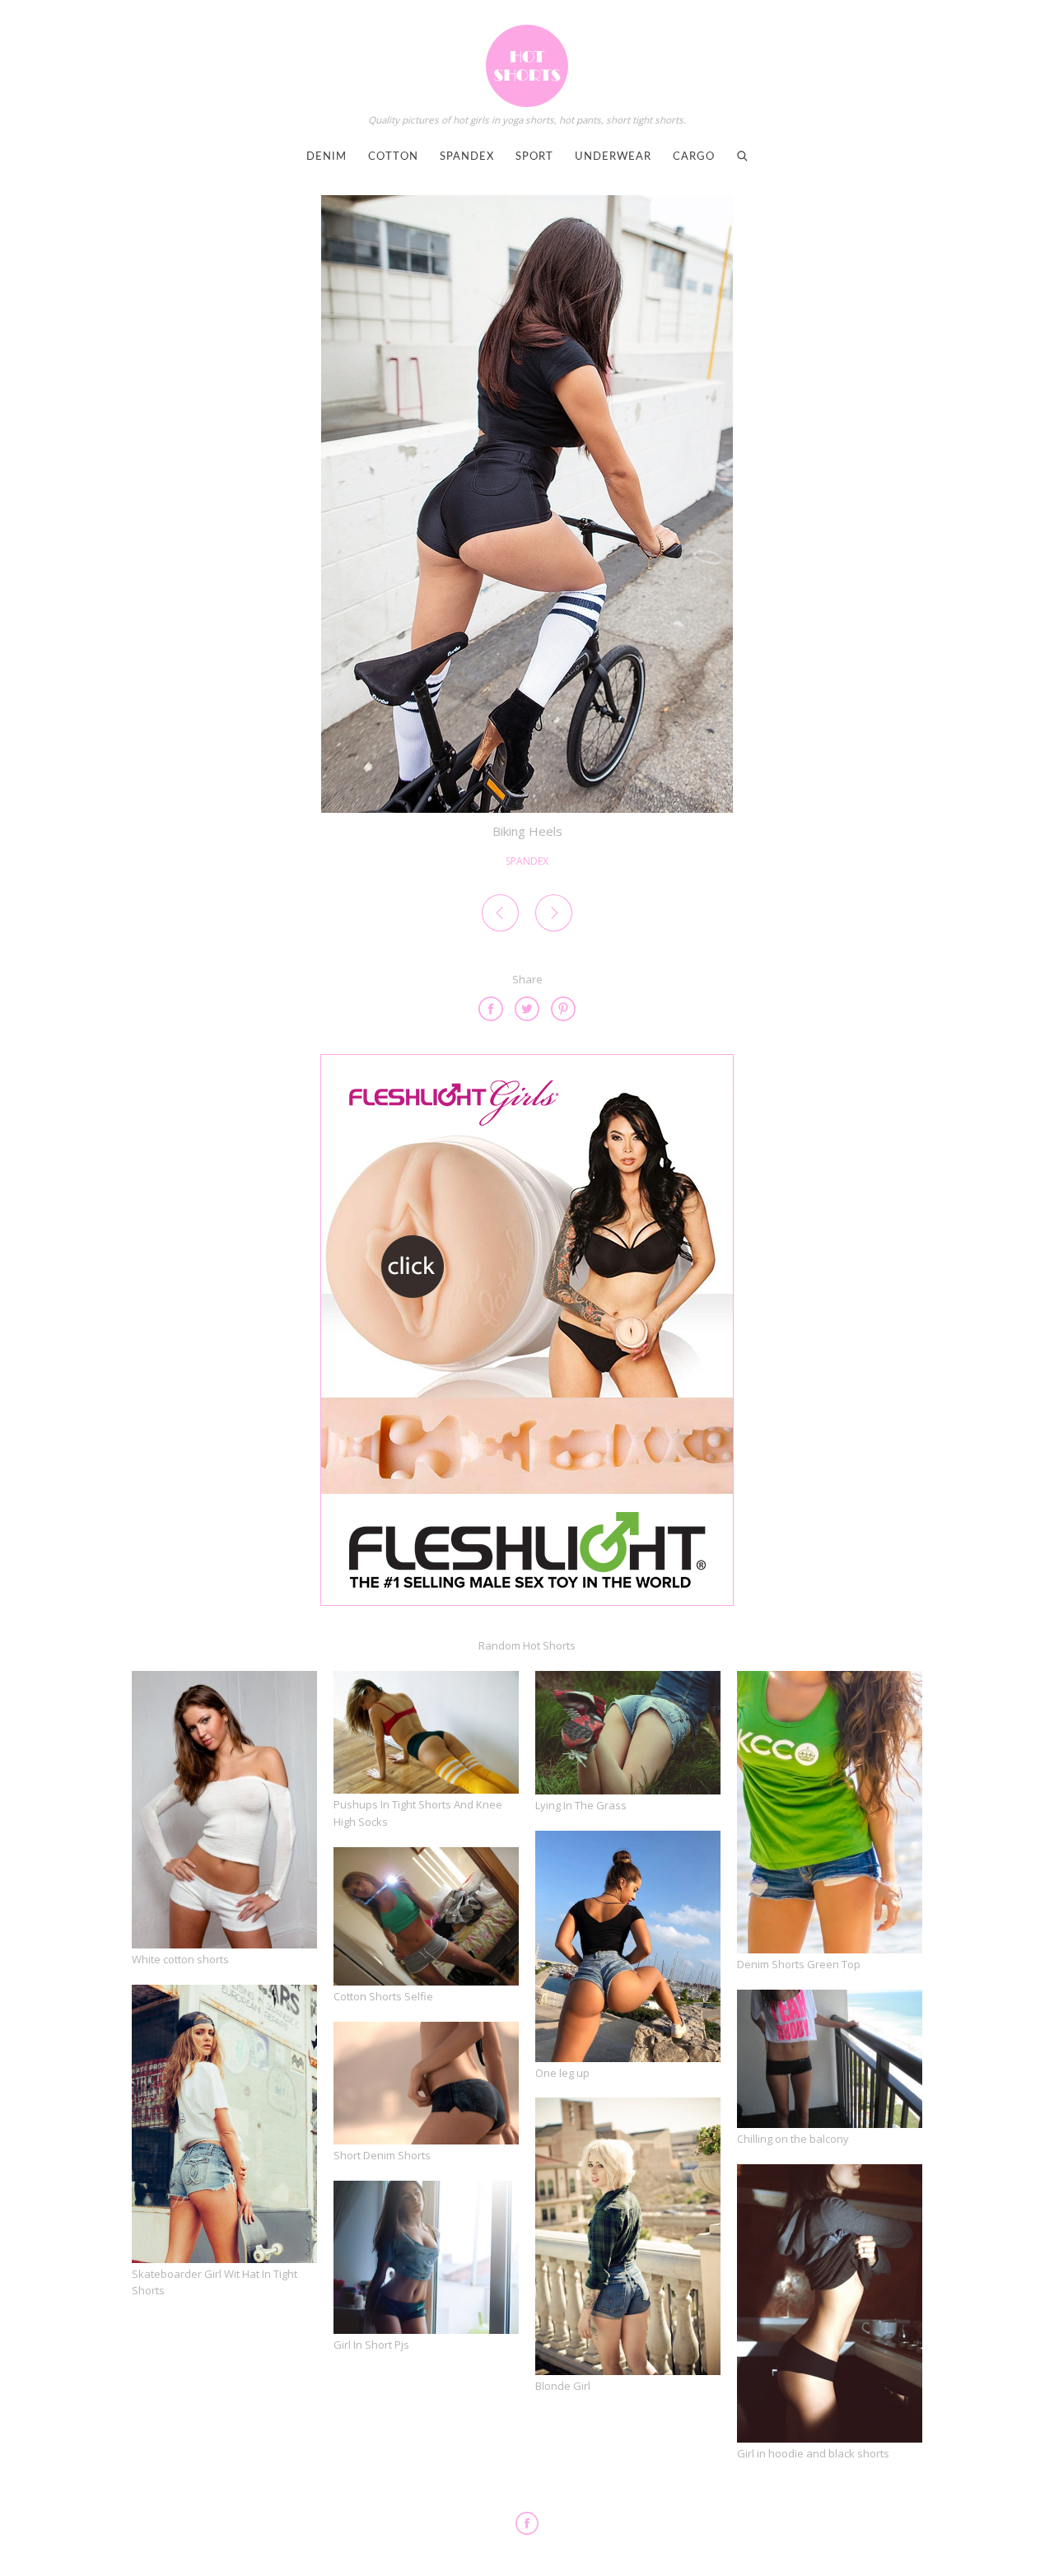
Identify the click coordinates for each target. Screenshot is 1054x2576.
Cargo (694, 157)
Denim (326, 157)
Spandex (467, 157)
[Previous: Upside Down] (500, 916)
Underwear (613, 157)
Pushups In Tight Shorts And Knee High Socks (418, 1813)
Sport (534, 157)
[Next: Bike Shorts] (554, 916)
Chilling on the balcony (793, 2139)
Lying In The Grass (581, 1805)
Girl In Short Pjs (371, 2345)
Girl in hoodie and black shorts (813, 2453)
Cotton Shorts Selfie (383, 1996)
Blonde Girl (563, 2386)
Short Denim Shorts (382, 2155)
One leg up (562, 2073)
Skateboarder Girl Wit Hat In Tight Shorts (215, 2282)
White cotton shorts (180, 1959)
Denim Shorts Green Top (799, 1964)
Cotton (393, 157)
